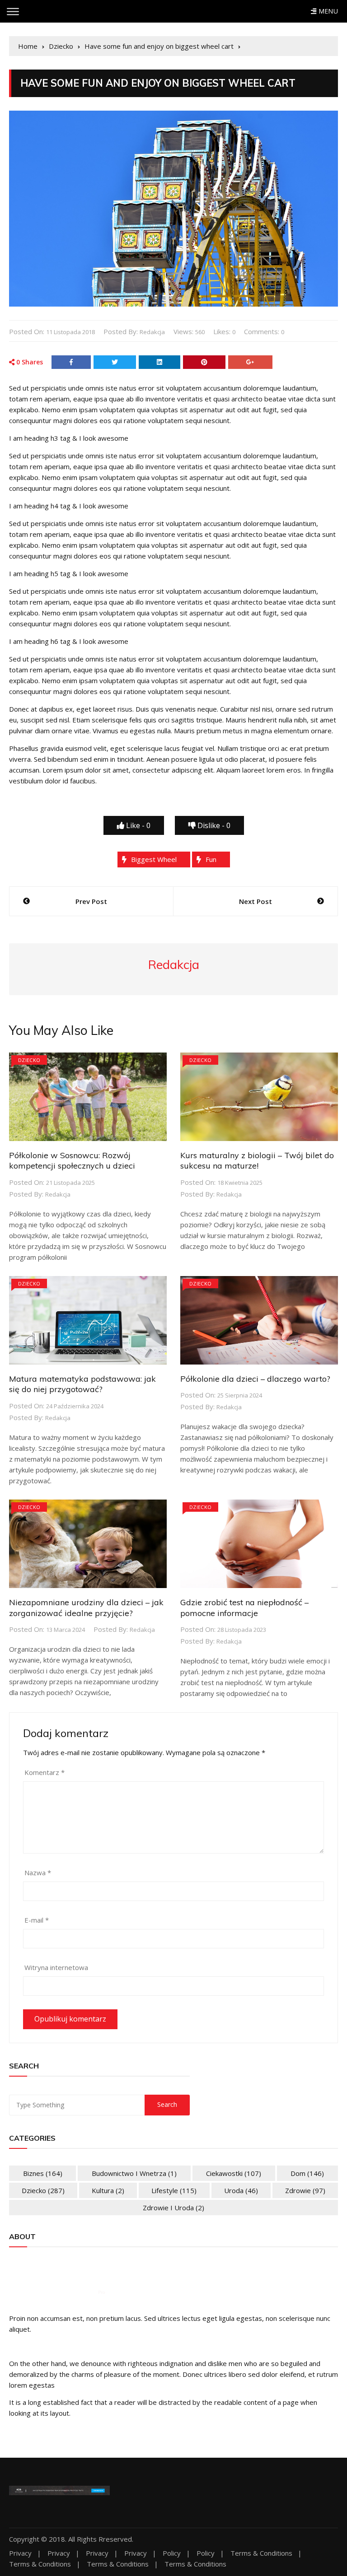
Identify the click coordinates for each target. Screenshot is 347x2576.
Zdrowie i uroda (173, 2208)
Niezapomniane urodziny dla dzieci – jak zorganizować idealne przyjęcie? (86, 1607)
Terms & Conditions (261, 2553)
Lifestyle (174, 2190)
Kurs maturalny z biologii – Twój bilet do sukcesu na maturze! (257, 1160)
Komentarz (45, 1772)
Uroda (241, 2190)
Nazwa (38, 1873)
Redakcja (152, 332)
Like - (137, 825)
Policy (172, 2553)
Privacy (20, 2553)
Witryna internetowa (56, 1967)
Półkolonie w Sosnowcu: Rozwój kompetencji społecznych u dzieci (72, 1160)
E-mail (37, 1920)
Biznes (43, 2173)
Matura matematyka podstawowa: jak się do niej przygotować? (82, 1384)
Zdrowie (305, 2190)
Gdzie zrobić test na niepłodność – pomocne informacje (244, 1607)
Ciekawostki (234, 2173)
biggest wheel (154, 859)
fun (211, 859)
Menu (327, 11)
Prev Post (91, 901)
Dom (307, 2173)
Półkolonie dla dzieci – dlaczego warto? (255, 1379)
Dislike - (213, 825)
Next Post (256, 901)
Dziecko (29, 1060)
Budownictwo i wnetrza (134, 2173)
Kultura (108, 2190)
